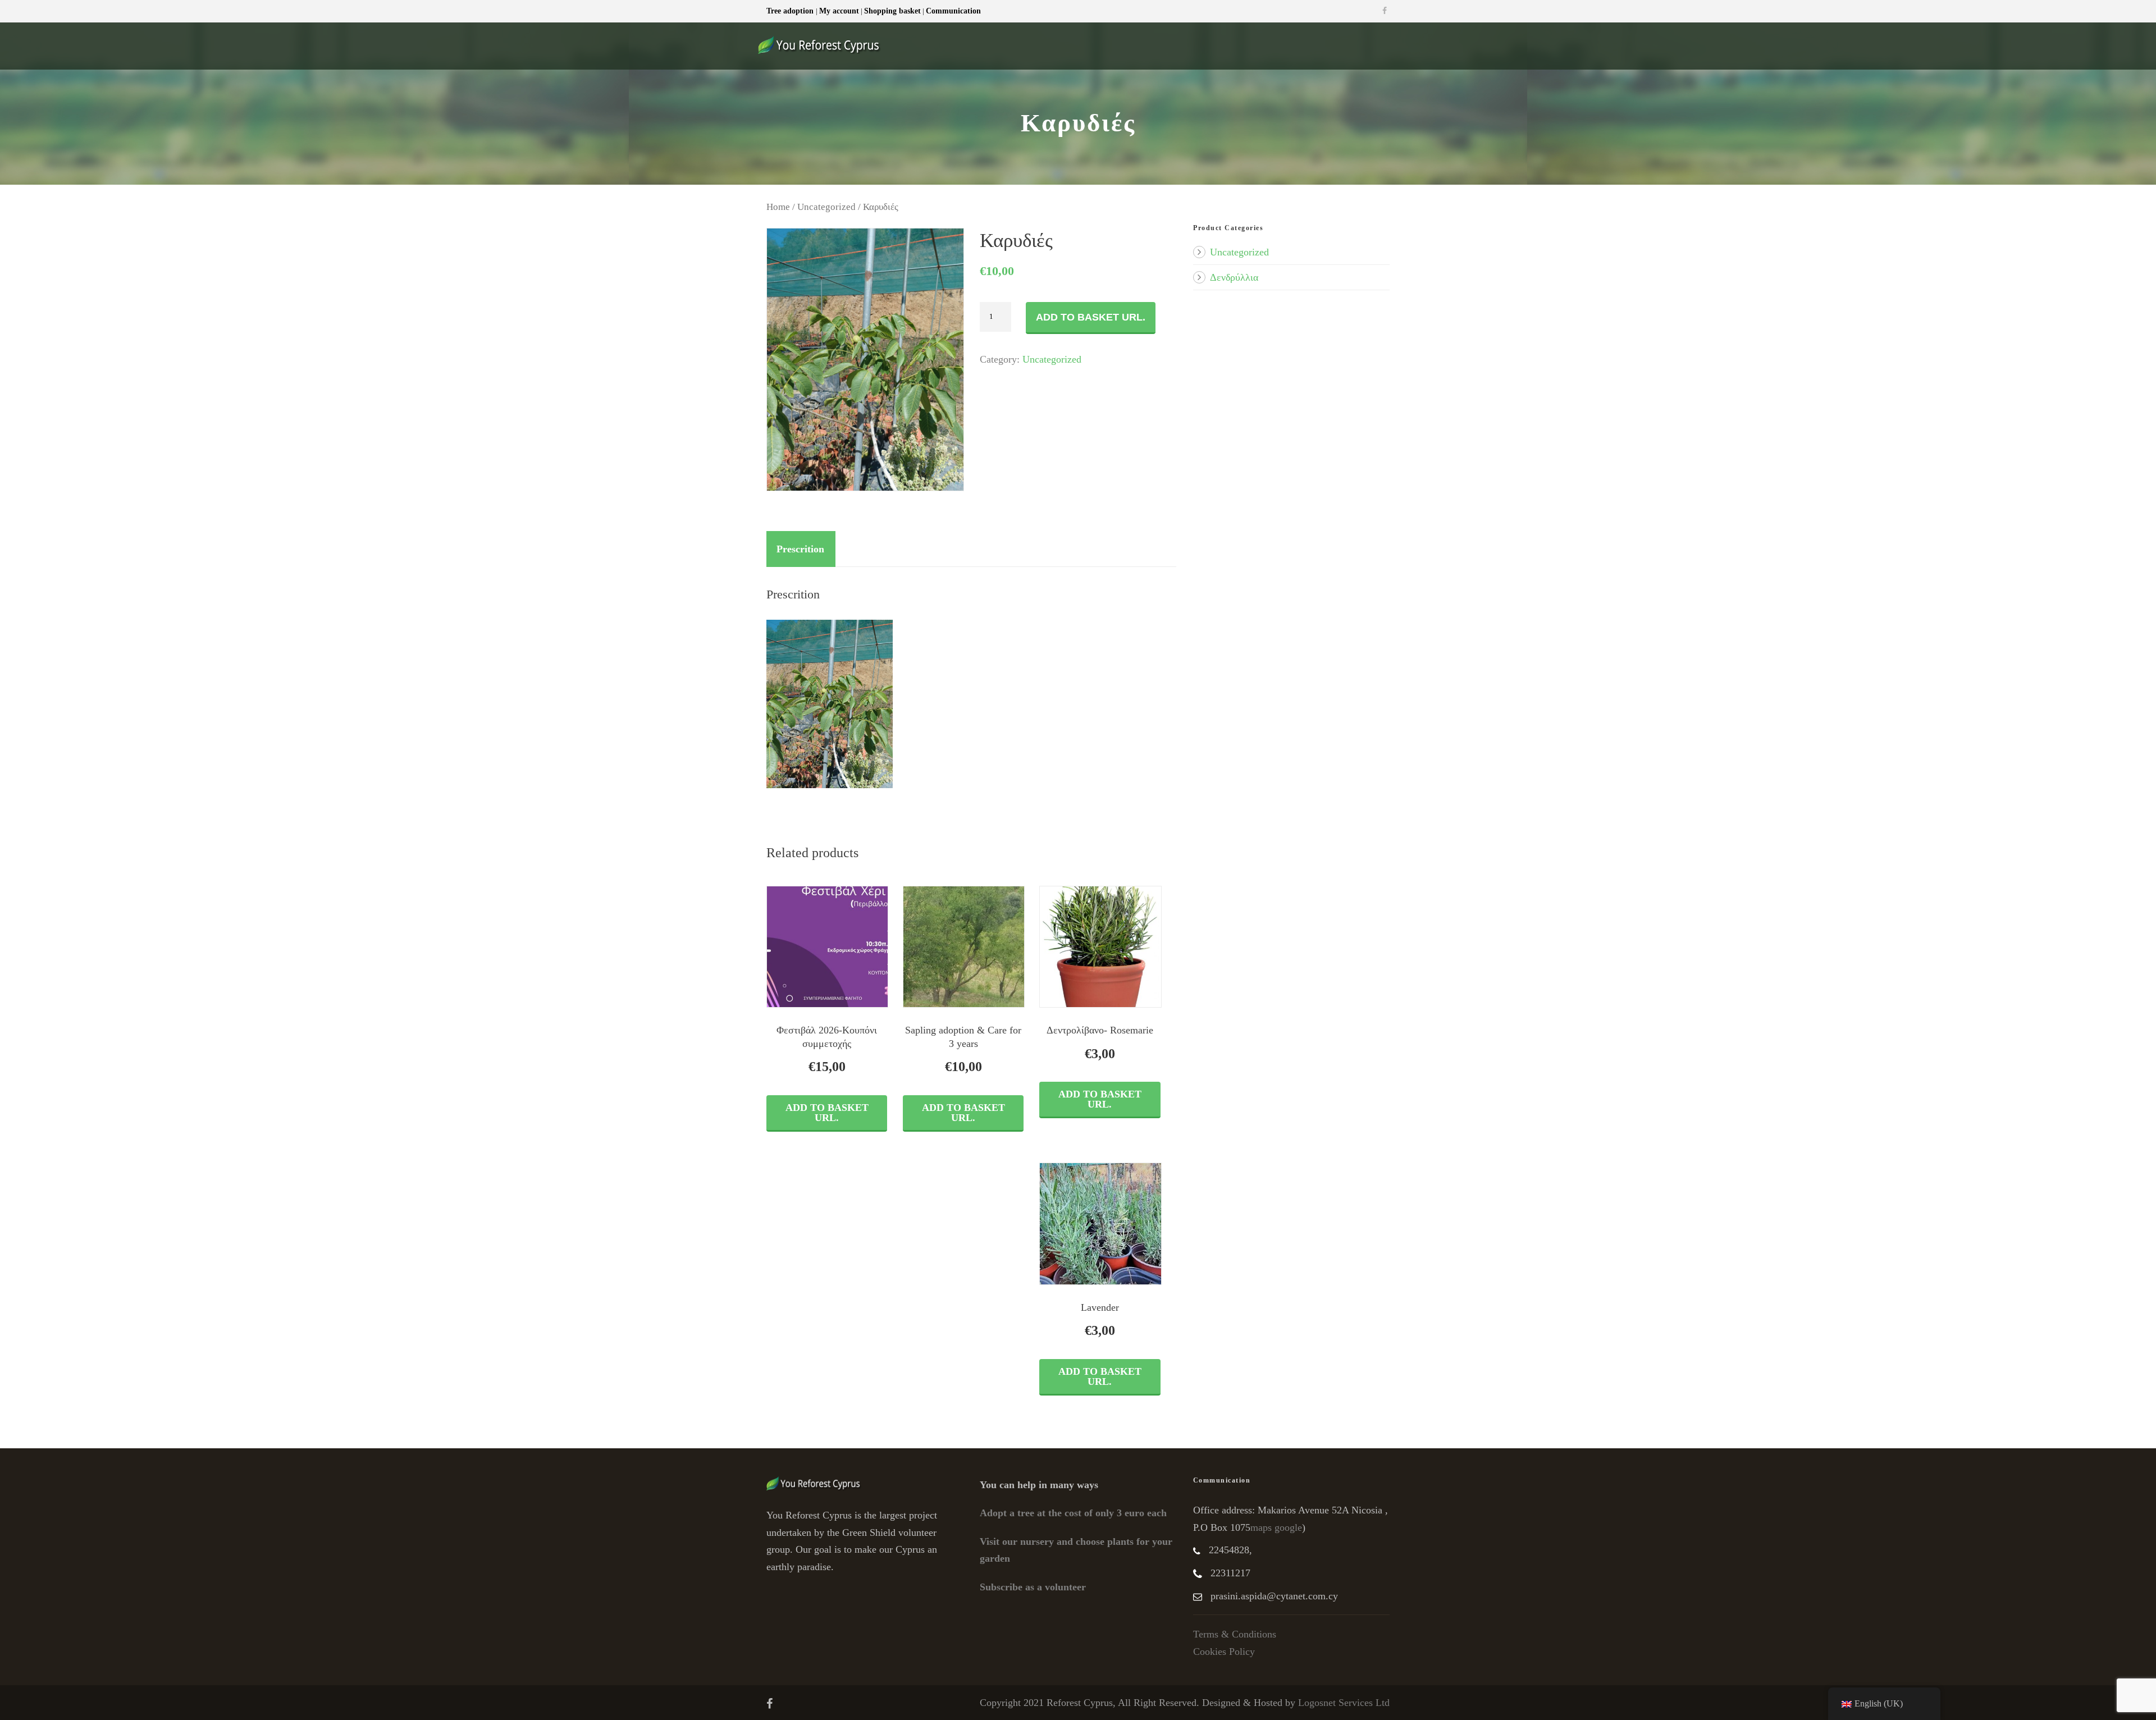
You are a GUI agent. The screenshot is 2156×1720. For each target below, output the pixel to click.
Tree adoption (791, 11)
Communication (953, 11)
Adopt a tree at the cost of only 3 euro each (1073, 1513)
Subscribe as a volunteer (1033, 1587)
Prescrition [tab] (800, 549)
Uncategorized (826, 207)
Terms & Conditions (1235, 1634)
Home (778, 207)
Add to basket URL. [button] (827, 1113)
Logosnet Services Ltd (1344, 1703)
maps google (1276, 1527)
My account (839, 11)
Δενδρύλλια (1234, 277)
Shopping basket (892, 11)
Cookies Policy (1224, 1652)
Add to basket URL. (1091, 317)
